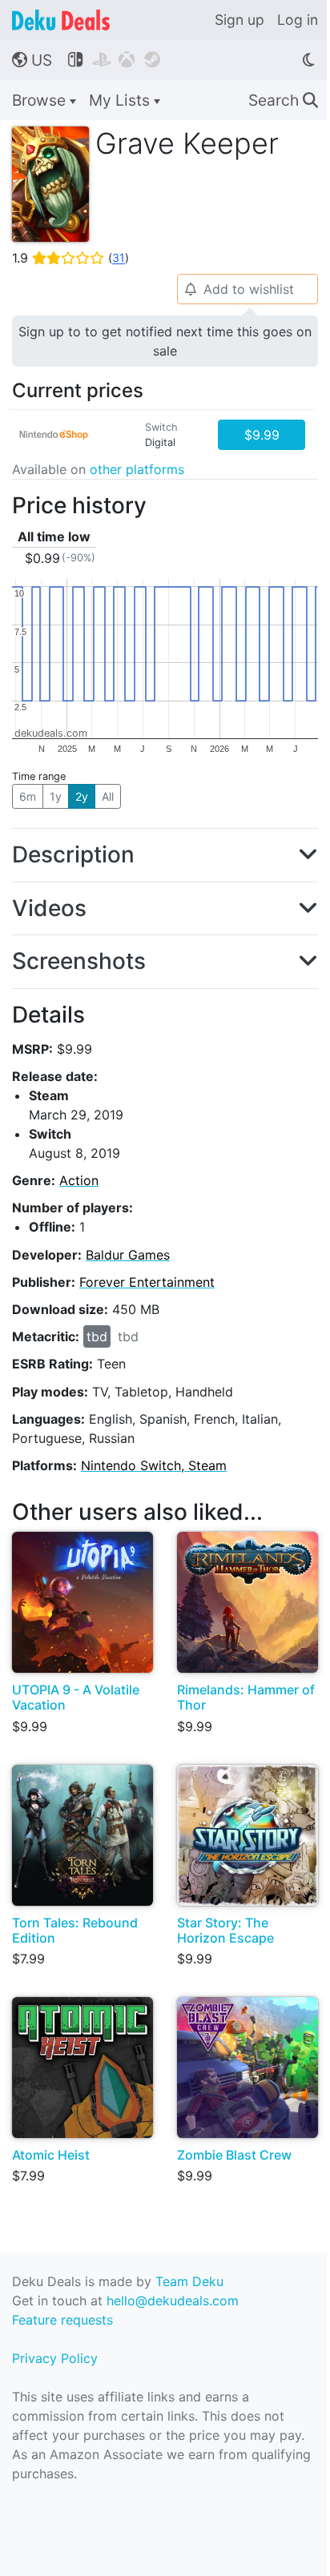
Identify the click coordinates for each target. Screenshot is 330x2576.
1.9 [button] (70, 258)
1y (56, 796)
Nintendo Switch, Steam (154, 1465)
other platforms (137, 469)
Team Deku (189, 2281)
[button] (165, 855)
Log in (298, 20)
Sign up (239, 20)
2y (82, 796)
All (108, 796)
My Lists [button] (121, 100)
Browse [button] (41, 100)
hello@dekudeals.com (173, 2301)
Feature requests (62, 2320)
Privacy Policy (55, 2358)
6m (28, 796)
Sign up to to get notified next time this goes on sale (165, 341)
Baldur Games (128, 1255)
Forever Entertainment (147, 1282)
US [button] (32, 60)
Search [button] (283, 100)
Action (79, 1180)
